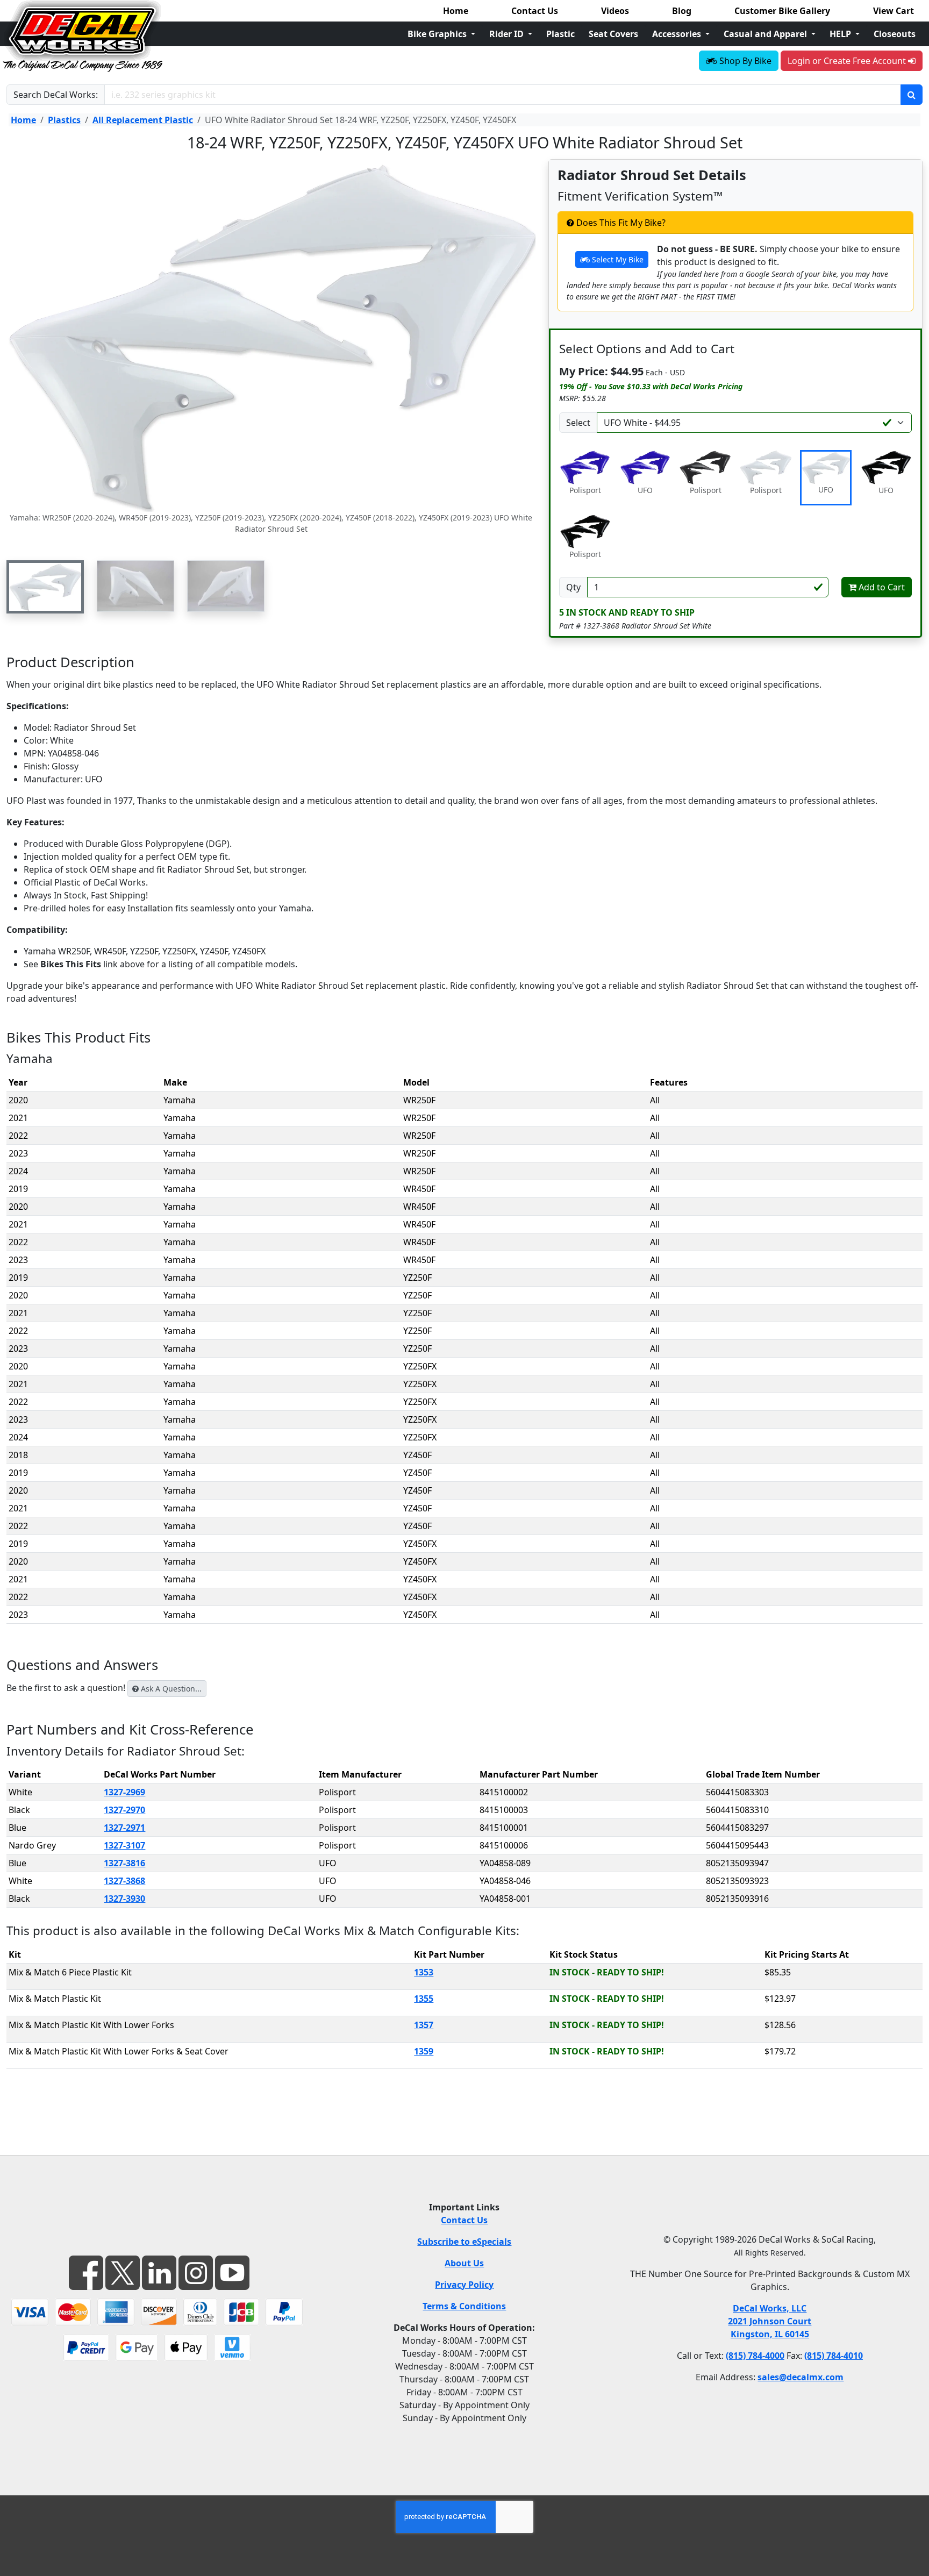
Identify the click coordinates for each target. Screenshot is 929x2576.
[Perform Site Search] (912, 95)
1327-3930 (124, 1899)
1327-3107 (124, 1845)
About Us (464, 2263)
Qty (573, 587)
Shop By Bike (744, 61)
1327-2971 (124, 1828)
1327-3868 (124, 1881)
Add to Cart (881, 587)
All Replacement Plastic (143, 120)
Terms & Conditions (464, 2306)
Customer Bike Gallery (782, 11)
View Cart (894, 11)
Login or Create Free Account (848, 61)
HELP (841, 34)
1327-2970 (124, 1810)
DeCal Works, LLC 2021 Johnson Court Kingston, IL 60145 (770, 2321)
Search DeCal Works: (56, 95)
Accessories (678, 34)
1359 (424, 2051)
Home (456, 11)
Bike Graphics (438, 34)
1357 (424, 2025)
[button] (45, 587)
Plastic (560, 34)
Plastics (64, 120)
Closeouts (895, 34)
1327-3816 (124, 1863)
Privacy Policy (464, 2285)
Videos (615, 11)
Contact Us (535, 11)
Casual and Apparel (766, 34)
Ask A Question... (170, 1689)
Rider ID (508, 34)
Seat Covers (613, 34)
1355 (424, 1999)
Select (578, 423)
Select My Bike (617, 259)
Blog (682, 11)
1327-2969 (124, 1792)
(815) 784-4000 (755, 2356)
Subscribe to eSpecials (464, 2242)
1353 (424, 1972)
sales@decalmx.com (801, 2377)
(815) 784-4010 (834, 2356)
